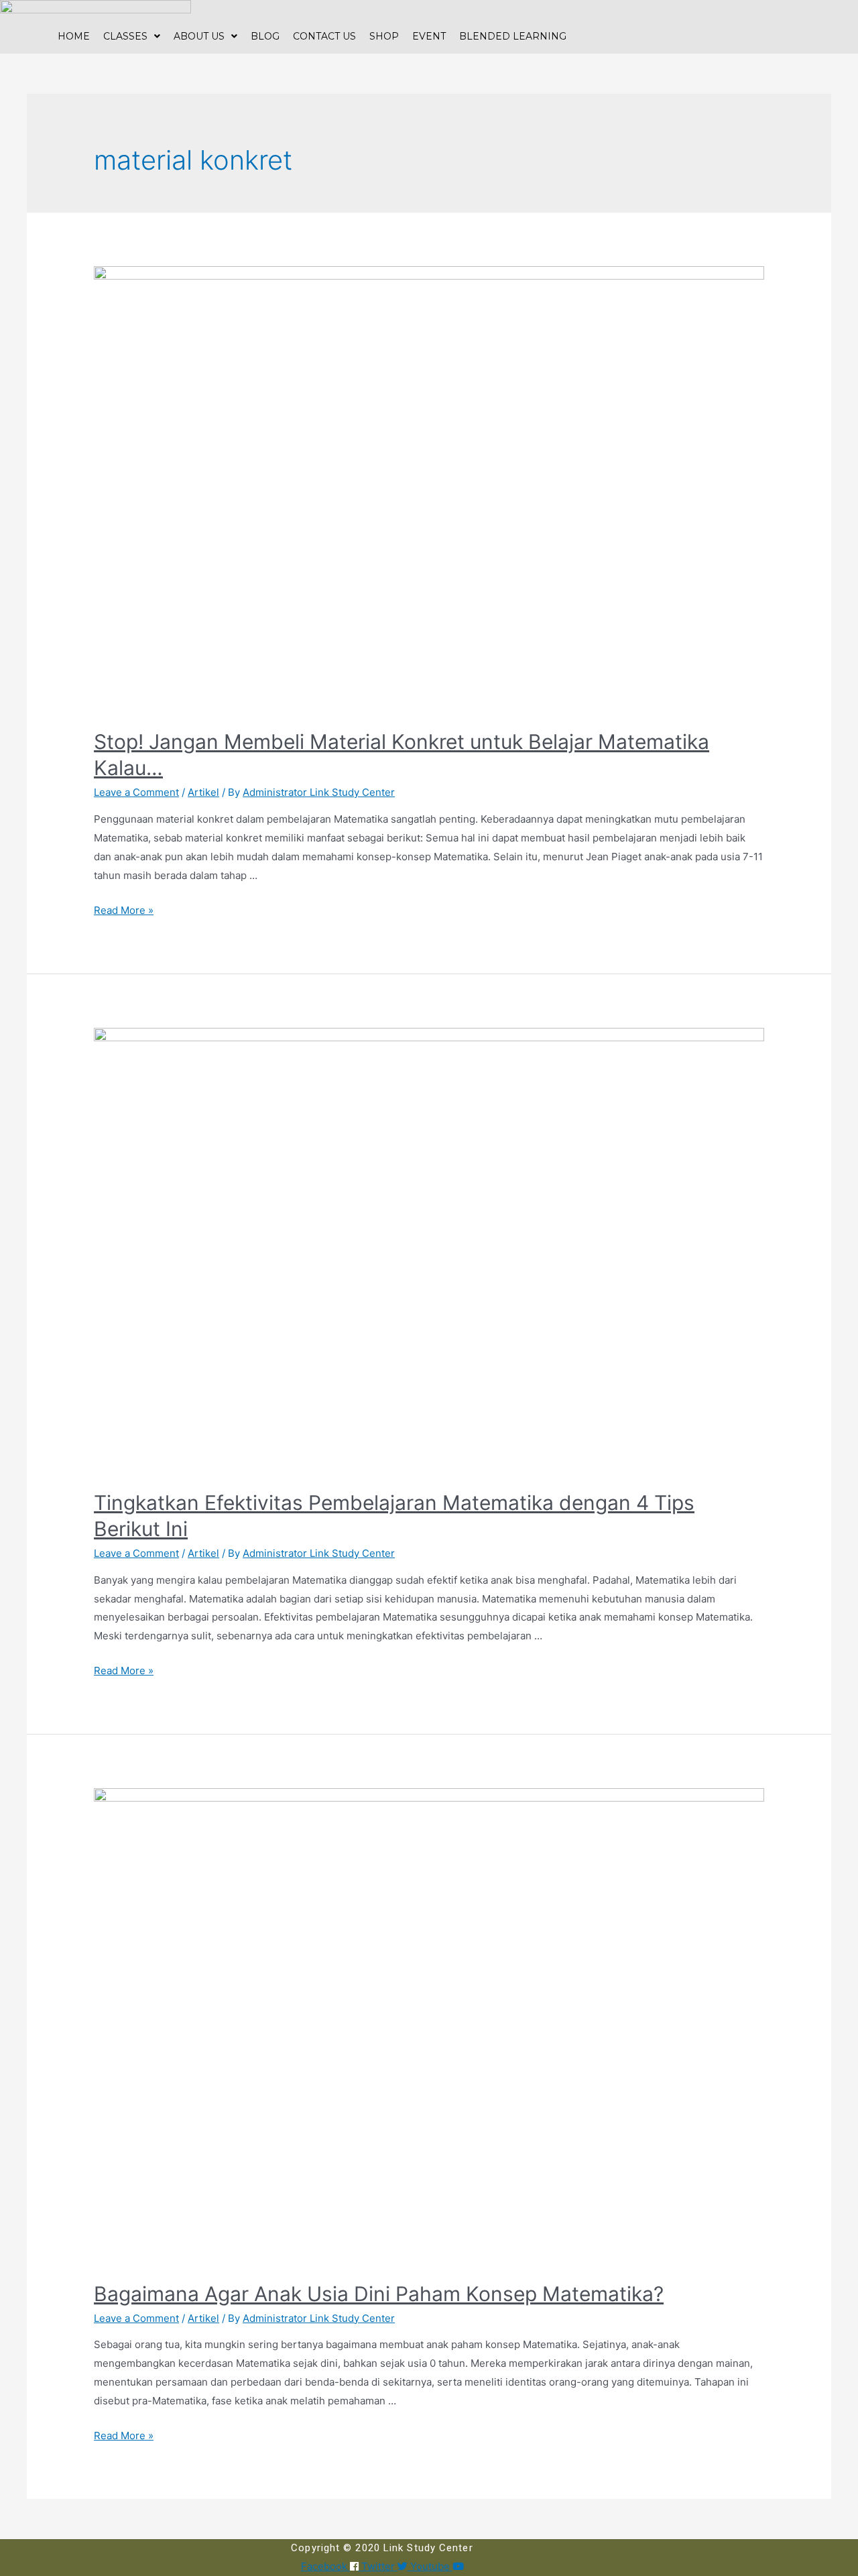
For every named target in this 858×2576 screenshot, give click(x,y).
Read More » (124, 910)
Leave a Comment (136, 792)
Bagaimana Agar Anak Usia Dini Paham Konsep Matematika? (379, 2294)
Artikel (203, 792)
